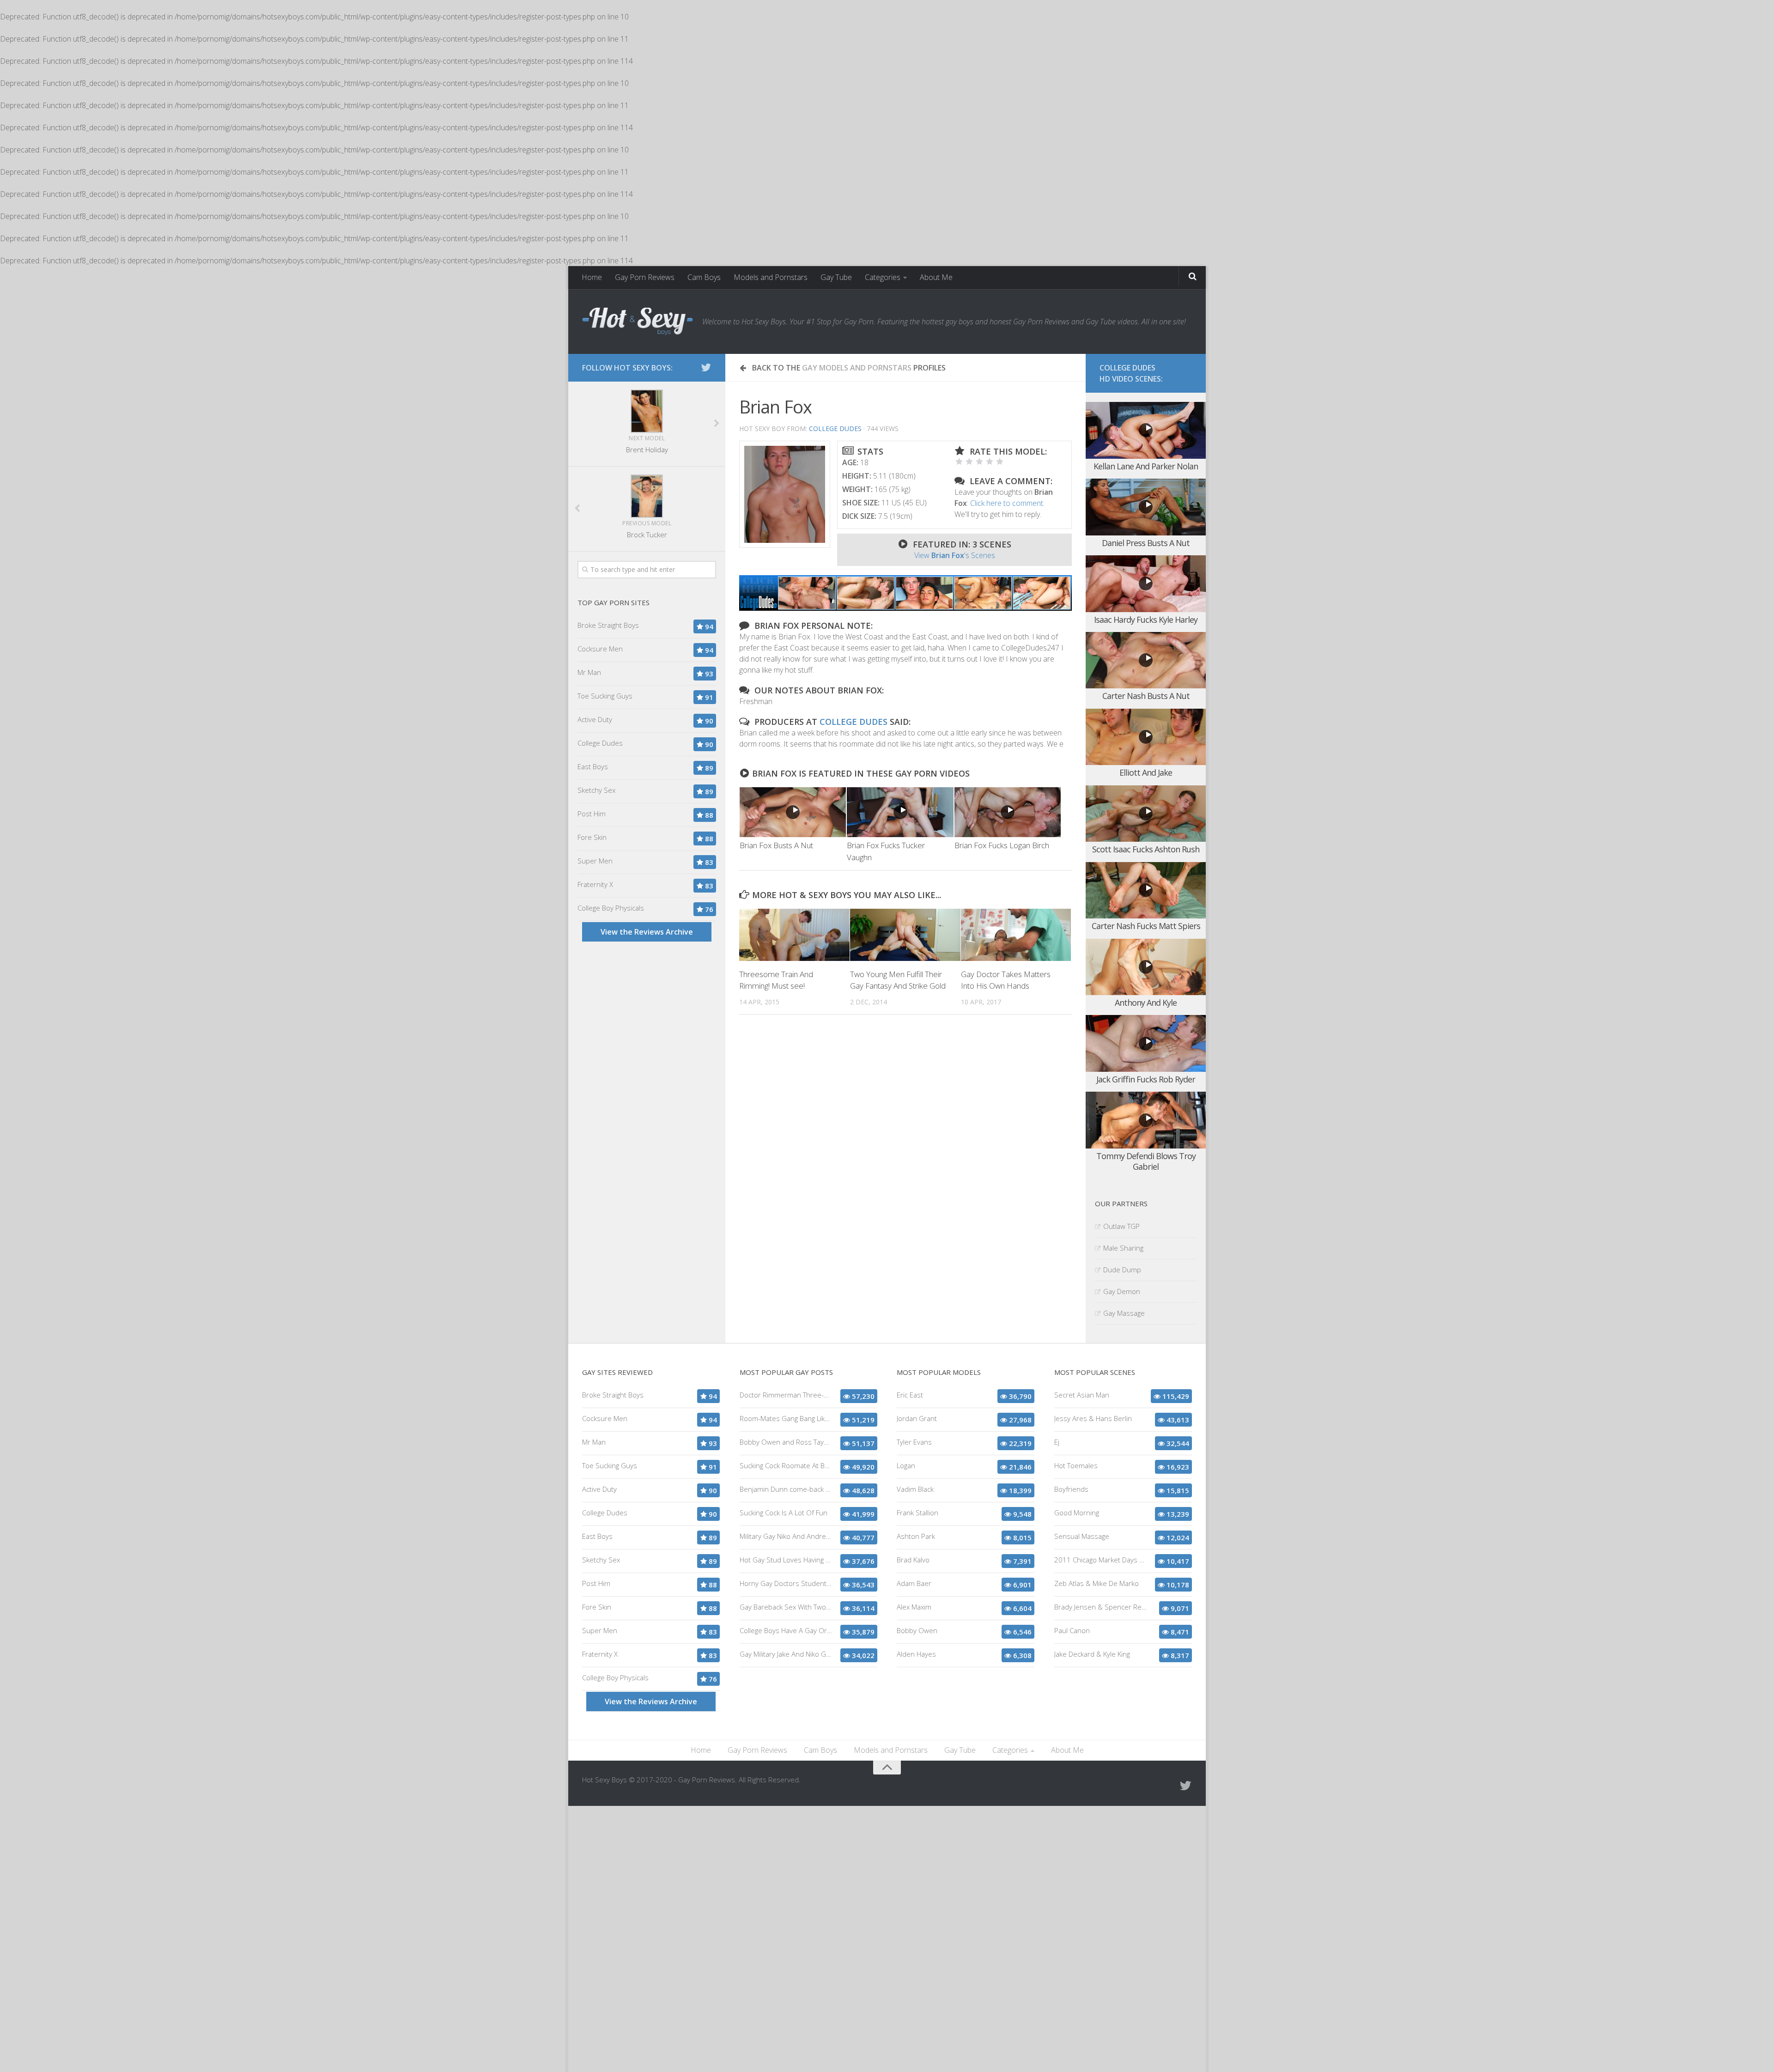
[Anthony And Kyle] (1146, 967)
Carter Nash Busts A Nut (1146, 696)
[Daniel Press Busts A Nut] (1146, 507)
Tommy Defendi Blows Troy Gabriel (1146, 1161)
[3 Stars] (979, 462)
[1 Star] (959, 462)
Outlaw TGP (1121, 1226)
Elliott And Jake (1146, 772)
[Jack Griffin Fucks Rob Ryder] (1146, 1043)
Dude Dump (1122, 1270)
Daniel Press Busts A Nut (1146, 543)
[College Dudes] (905, 608)
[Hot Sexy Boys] (638, 322)
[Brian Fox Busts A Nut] (793, 812)
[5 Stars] (1000, 462)
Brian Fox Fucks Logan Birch (1002, 845)
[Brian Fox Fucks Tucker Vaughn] (900, 812)
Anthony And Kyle (1146, 1003)
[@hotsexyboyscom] (706, 367)
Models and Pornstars (771, 277)
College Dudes (835, 428)
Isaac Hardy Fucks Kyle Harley (1146, 620)
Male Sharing (1123, 1248)
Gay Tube (836, 277)
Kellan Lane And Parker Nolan (1146, 466)
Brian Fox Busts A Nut (776, 845)
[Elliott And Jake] (1146, 737)
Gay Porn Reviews (645, 277)
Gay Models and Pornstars (857, 368)
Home (592, 277)
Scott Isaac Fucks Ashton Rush (1146, 849)
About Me (936, 277)
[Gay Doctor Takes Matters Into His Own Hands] (1016, 935)
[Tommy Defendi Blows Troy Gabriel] (1146, 1120)
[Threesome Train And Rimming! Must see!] (794, 935)
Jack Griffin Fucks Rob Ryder (1146, 1079)
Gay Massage (1124, 1313)
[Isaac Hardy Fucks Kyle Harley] (1146, 584)
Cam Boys (704, 277)
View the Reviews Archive (647, 932)
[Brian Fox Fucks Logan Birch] (1008, 812)
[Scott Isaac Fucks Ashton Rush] (1146, 814)
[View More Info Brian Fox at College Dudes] (785, 494)
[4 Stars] (990, 462)
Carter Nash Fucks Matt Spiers (1146, 926)
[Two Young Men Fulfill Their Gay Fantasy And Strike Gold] (905, 935)
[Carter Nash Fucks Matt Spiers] (1146, 890)
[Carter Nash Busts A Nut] (1146, 660)
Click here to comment (1007, 503)
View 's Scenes (955, 555)
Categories (883, 277)
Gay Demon (1122, 1291)
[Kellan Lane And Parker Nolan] (1146, 430)
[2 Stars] (969, 462)
